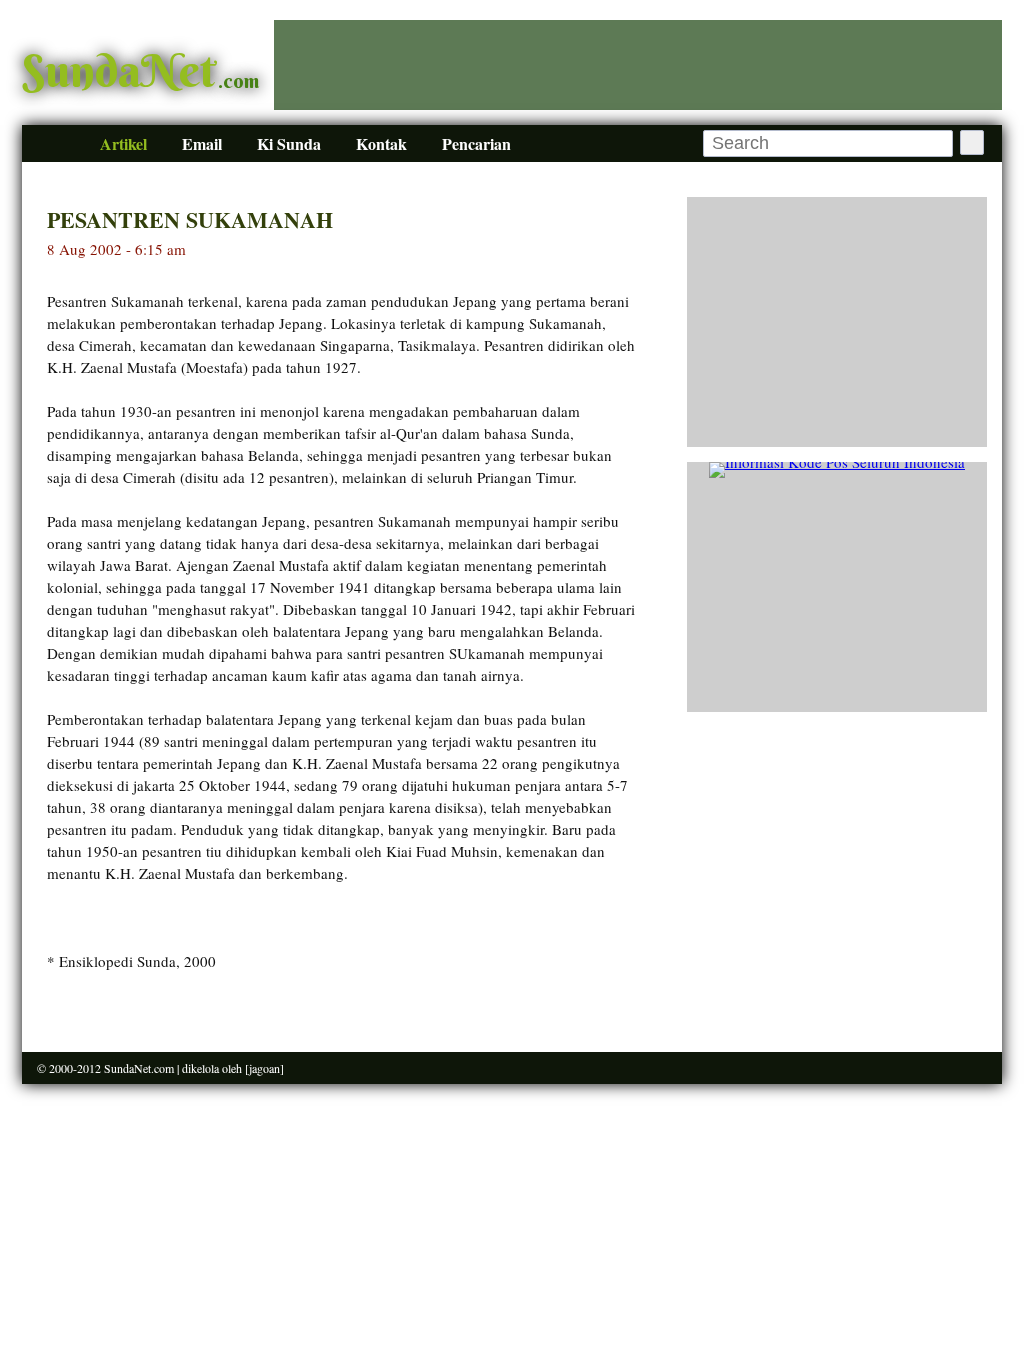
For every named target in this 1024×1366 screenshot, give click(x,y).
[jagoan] (264, 1068)
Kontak (381, 143)
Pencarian (476, 143)
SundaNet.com (139, 1068)
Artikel (123, 143)
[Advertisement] (638, 65)
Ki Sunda (289, 143)
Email (202, 143)
